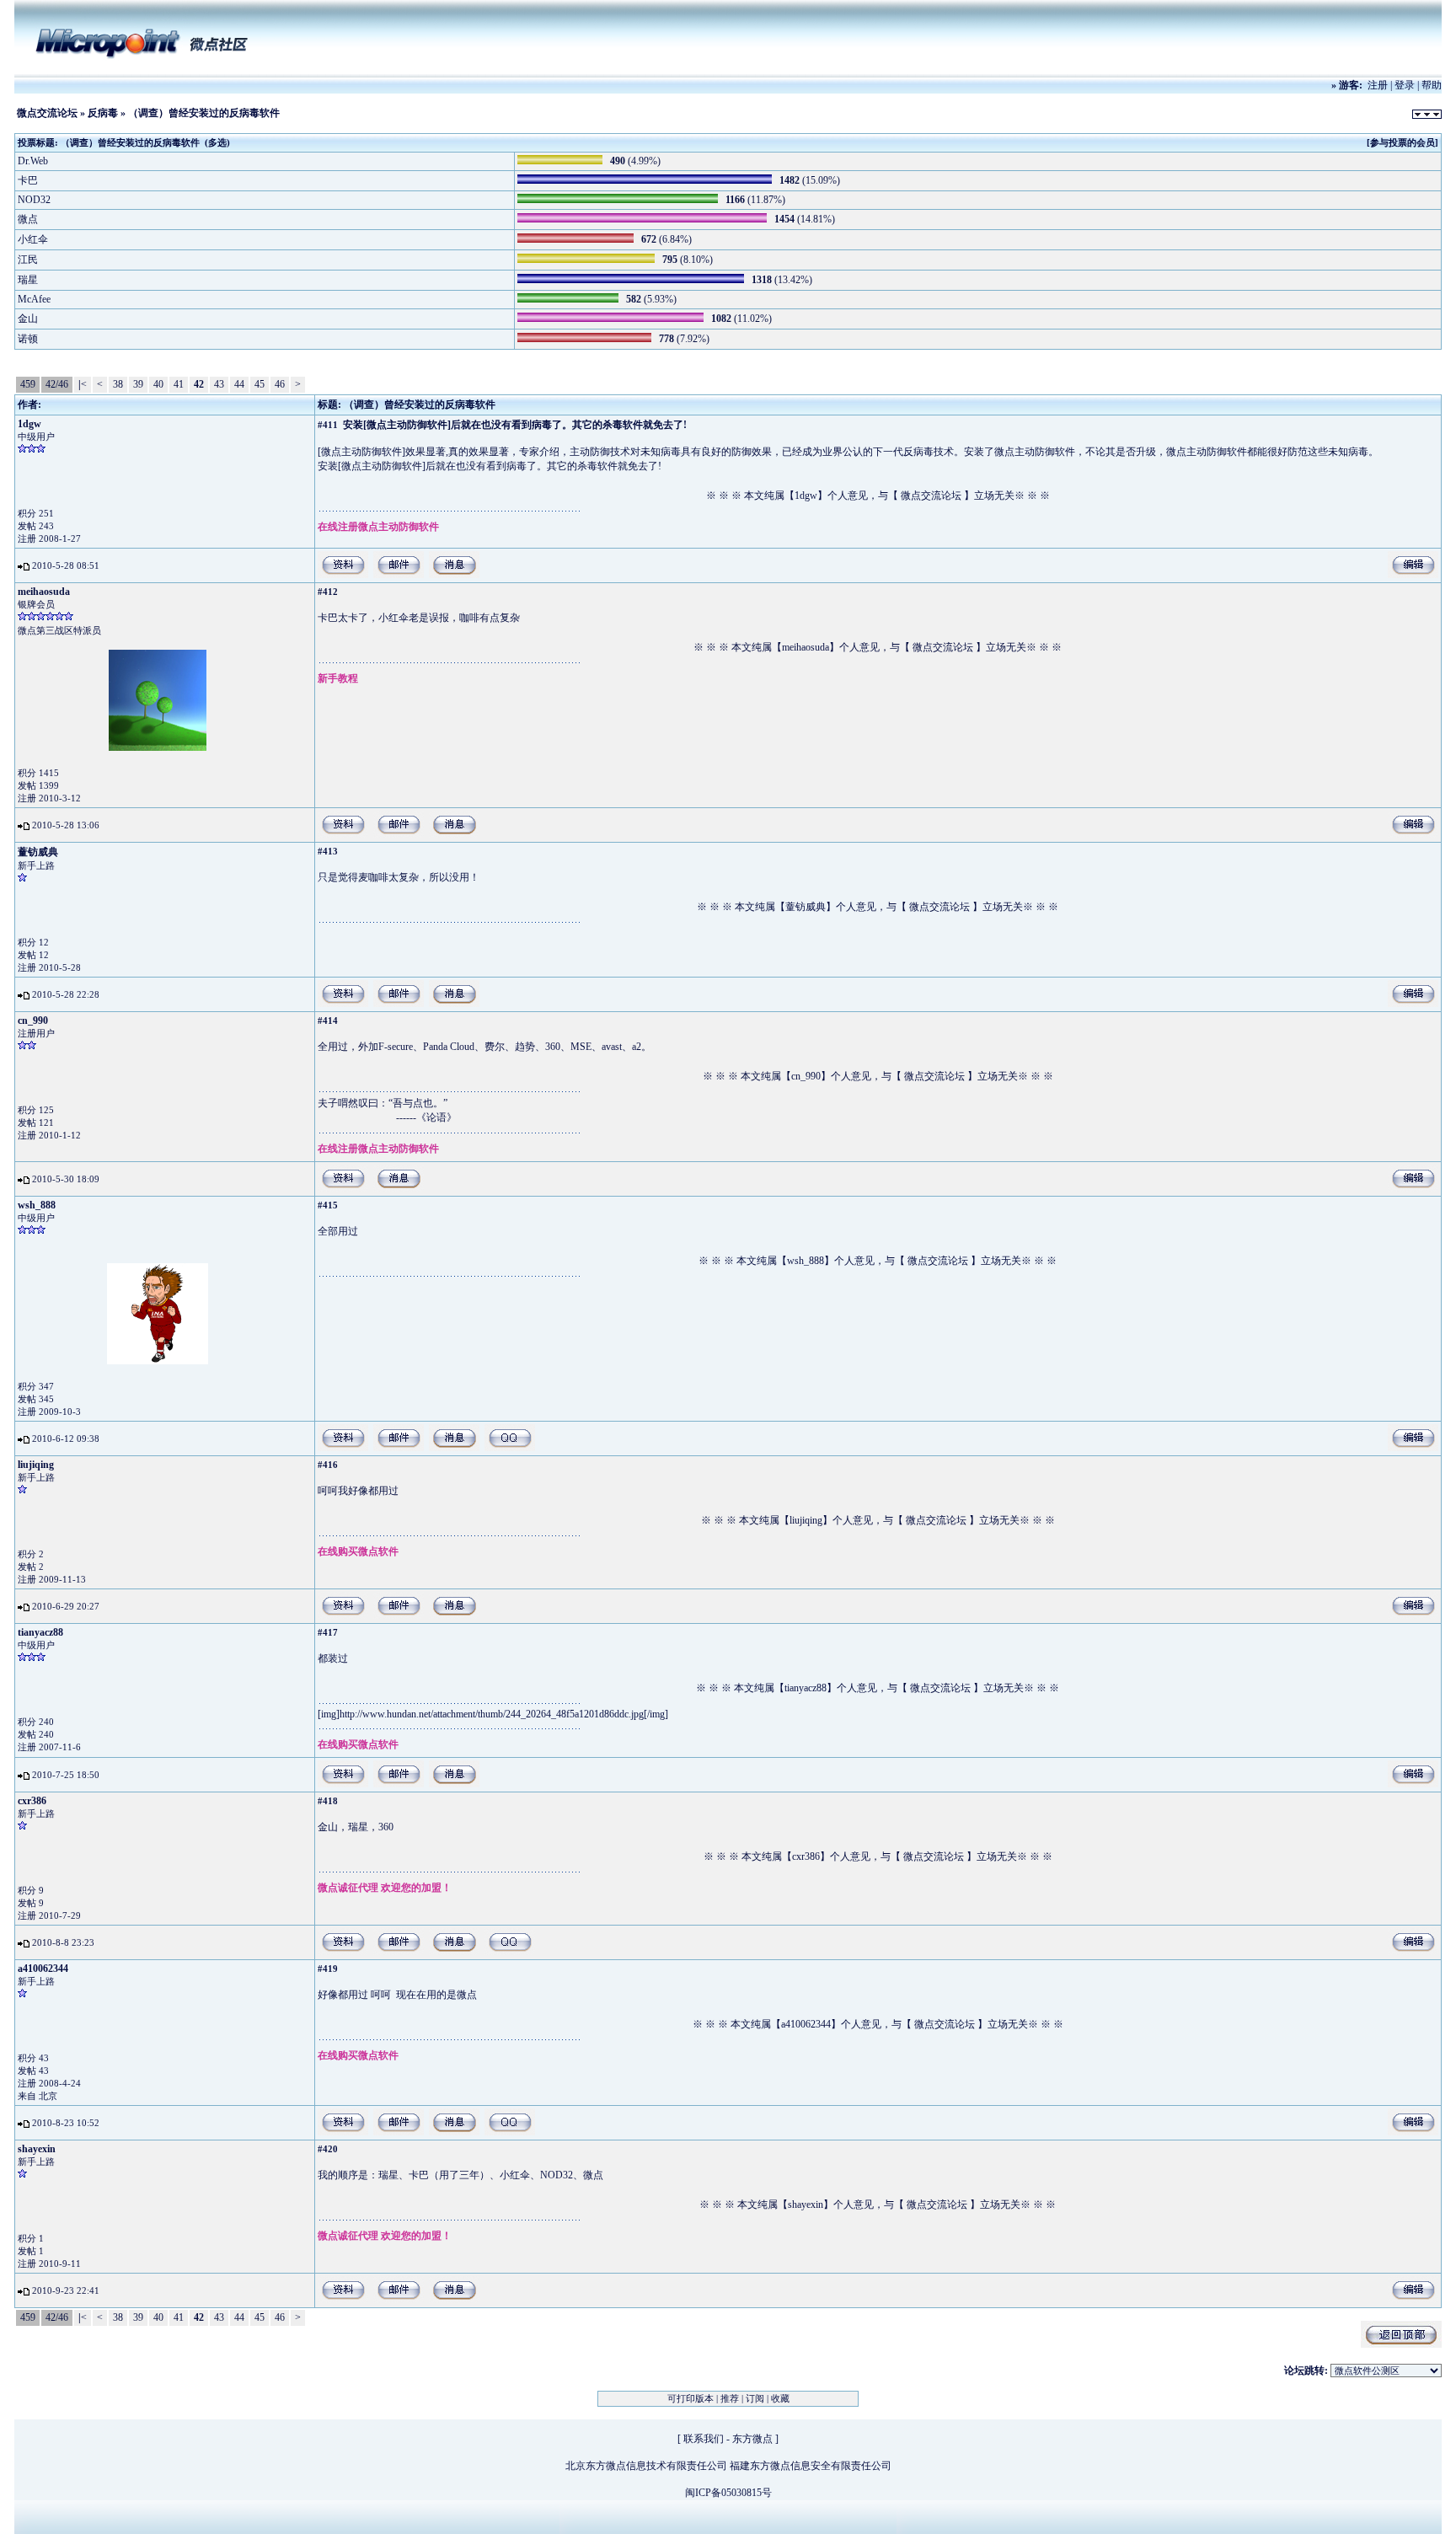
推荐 (730, 2398)
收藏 (780, 2398)
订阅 (755, 2398)
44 (239, 384)
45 (260, 384)
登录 (1405, 85)
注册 (1378, 85)
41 (179, 384)
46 (280, 384)
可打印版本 (691, 2398)
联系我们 (704, 2439)
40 (158, 384)
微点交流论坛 (47, 113)
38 (118, 384)
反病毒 (103, 113)
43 (219, 384)
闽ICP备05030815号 (728, 2493)
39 (138, 384)
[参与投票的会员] (1402, 142)
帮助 (1432, 85)
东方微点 (752, 2439)
